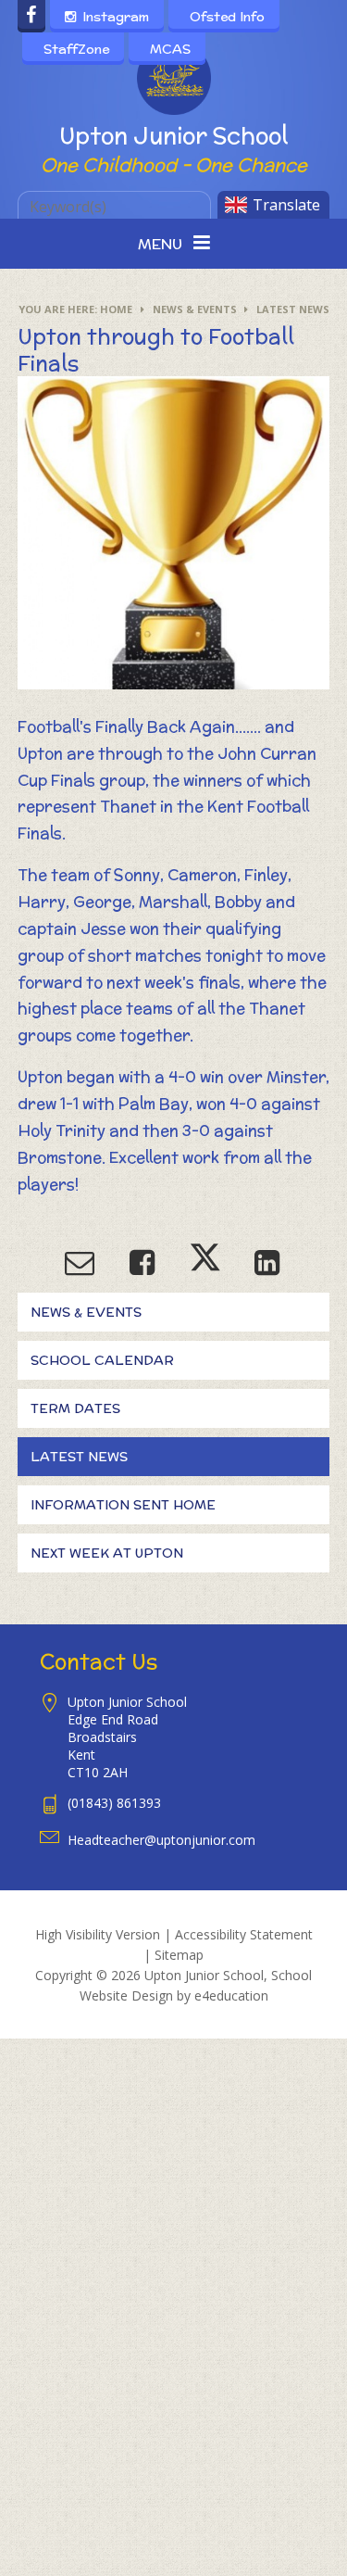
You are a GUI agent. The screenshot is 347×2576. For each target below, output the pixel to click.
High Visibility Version (98, 1934)
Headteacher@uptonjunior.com (161, 1840)
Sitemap (179, 1955)
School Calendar (102, 1360)
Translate (286, 205)
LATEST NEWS (293, 309)
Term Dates (75, 1408)
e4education (231, 1995)
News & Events (195, 309)
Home (116, 309)
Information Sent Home (123, 1505)
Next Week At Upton (107, 1553)
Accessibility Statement (244, 1934)
